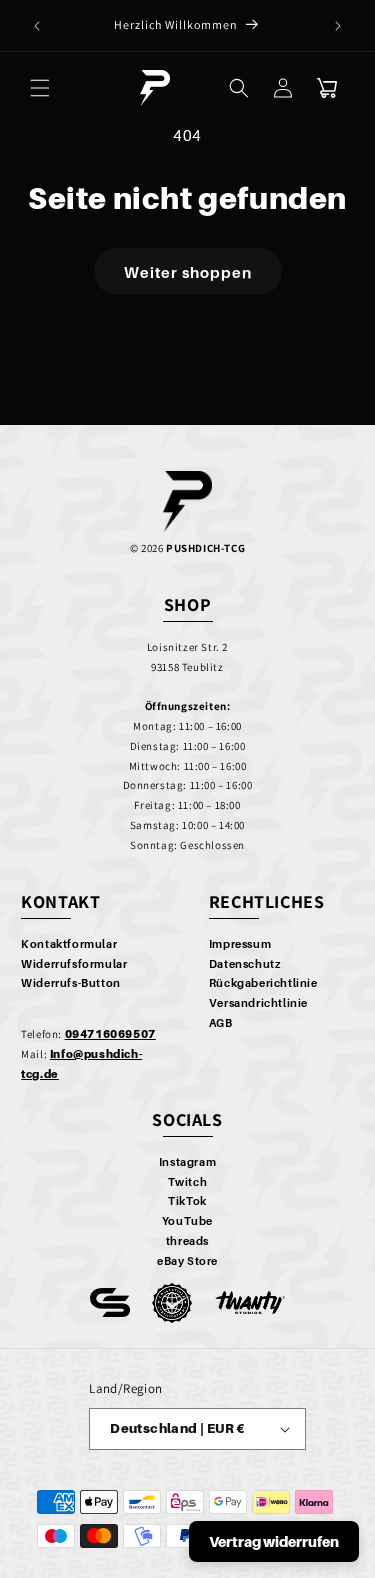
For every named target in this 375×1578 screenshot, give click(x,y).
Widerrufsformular (74, 964)
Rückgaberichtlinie (263, 983)
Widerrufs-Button (71, 983)
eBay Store (187, 1261)
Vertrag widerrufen (274, 1541)
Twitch (188, 1182)
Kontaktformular (69, 944)
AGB (221, 1023)
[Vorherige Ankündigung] (37, 26)
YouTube (187, 1221)
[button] (40, 88)
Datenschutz (245, 964)
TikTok (187, 1201)
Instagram (187, 1162)
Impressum (240, 944)
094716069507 (110, 1034)
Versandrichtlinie (258, 1003)
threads (187, 1241)
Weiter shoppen (188, 272)
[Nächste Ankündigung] (338, 26)
